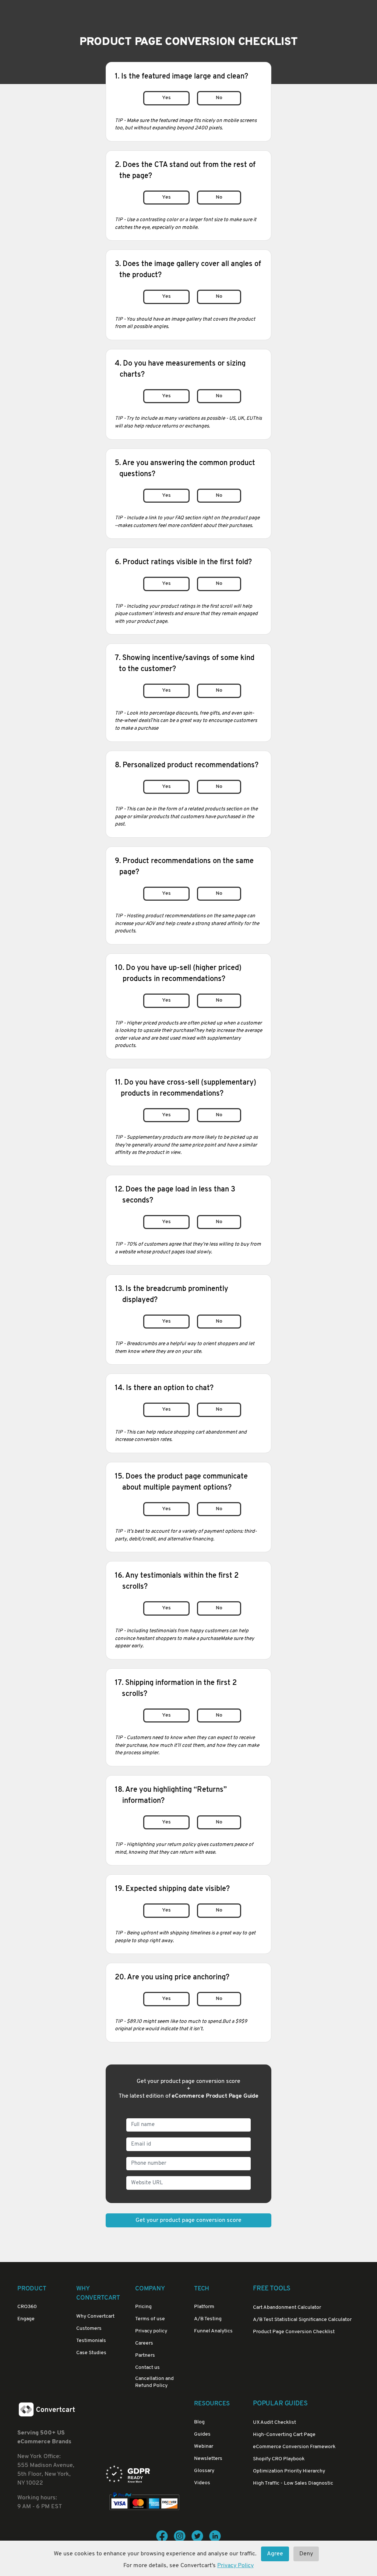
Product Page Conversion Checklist (294, 2332)
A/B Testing (208, 2319)
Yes (166, 98)
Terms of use (150, 2319)
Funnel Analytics (213, 2331)
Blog (199, 2422)
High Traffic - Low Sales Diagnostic (293, 2483)
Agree (275, 2554)
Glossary (204, 2471)
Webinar (204, 2446)
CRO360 (27, 2307)
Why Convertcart (95, 2316)
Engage (26, 2319)
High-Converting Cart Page (284, 2435)
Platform (204, 2307)
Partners (145, 2355)
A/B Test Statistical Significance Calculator (302, 2320)
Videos (202, 2483)
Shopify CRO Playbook (279, 2459)
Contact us (147, 2368)
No (219, 98)
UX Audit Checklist (274, 2423)
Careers (144, 2343)
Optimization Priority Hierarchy (289, 2471)
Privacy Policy (235, 2566)
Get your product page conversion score (188, 2220)
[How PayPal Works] (144, 2502)
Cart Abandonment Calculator (287, 2308)
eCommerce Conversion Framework (294, 2447)
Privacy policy (151, 2331)
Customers (89, 2329)
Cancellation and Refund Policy (154, 2382)
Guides (202, 2434)
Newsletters (208, 2459)
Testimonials (91, 2341)
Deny (306, 2554)
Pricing (143, 2307)
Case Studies (91, 2353)
